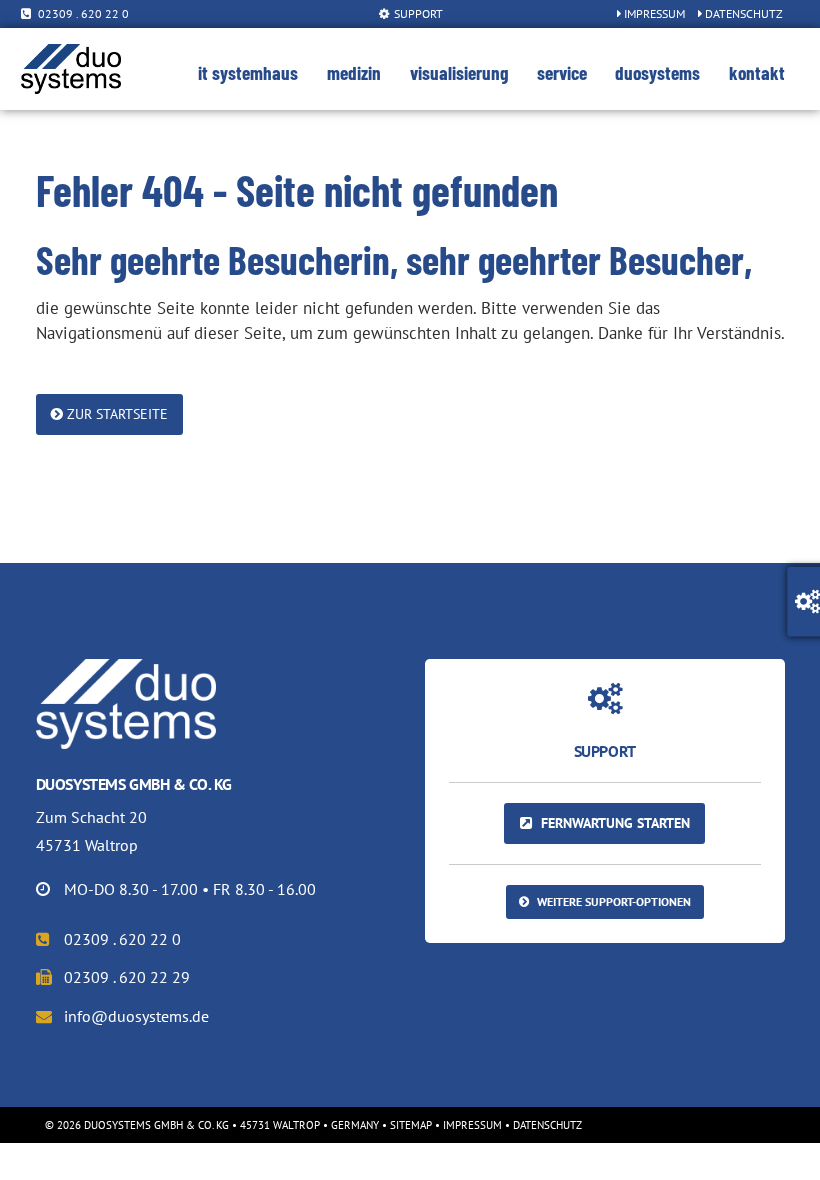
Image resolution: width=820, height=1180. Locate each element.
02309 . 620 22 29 (125, 977)
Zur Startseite (115, 413)
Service (562, 72)
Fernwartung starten (613, 822)
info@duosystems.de (134, 1016)
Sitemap (411, 1125)
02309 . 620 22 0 (83, 13)
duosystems (657, 72)
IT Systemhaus (248, 72)
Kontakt (757, 72)
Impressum (653, 13)
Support (417, 13)
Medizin (354, 72)
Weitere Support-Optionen (612, 901)
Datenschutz (742, 13)
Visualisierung (459, 72)
